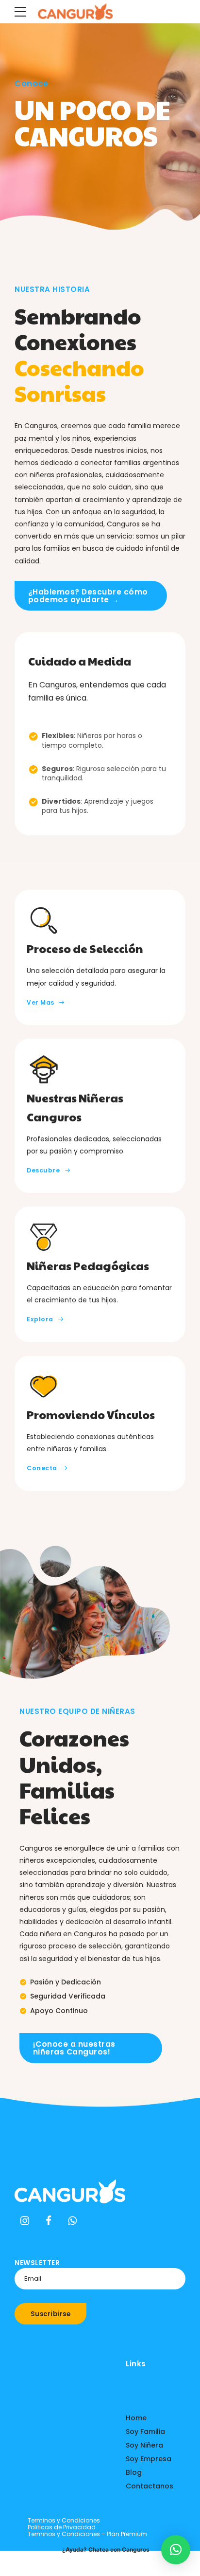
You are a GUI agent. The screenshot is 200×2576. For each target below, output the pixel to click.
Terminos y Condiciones (64, 2520)
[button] (176, 2550)
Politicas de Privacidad (62, 2527)
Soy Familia (145, 2432)
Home (136, 2418)
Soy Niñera (144, 2445)
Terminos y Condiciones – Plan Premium (87, 2534)
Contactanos (150, 2486)
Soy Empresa (149, 2459)
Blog (134, 2472)
